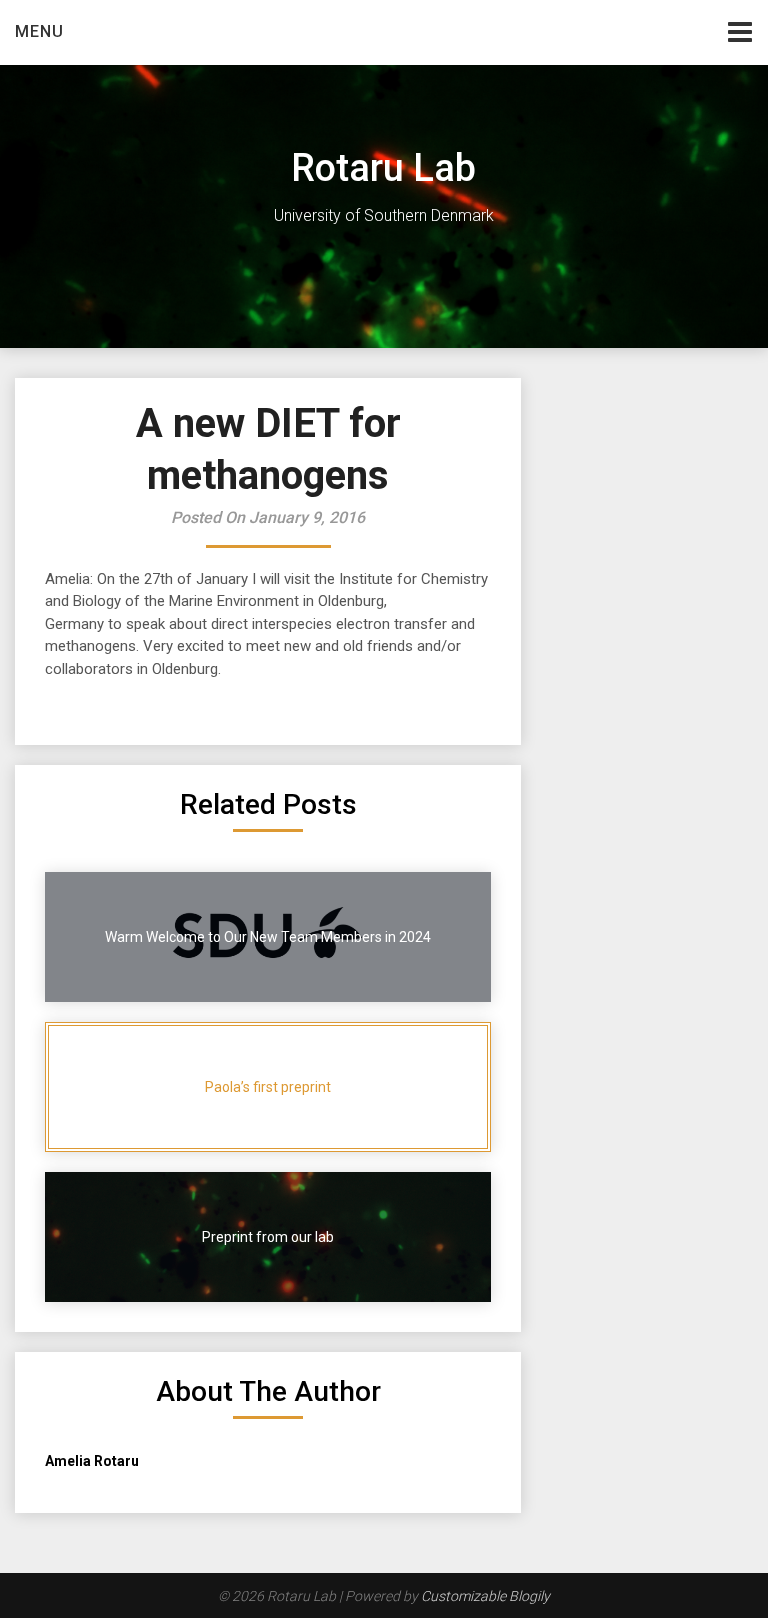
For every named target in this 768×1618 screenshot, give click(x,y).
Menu (39, 31)
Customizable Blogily (485, 1596)
